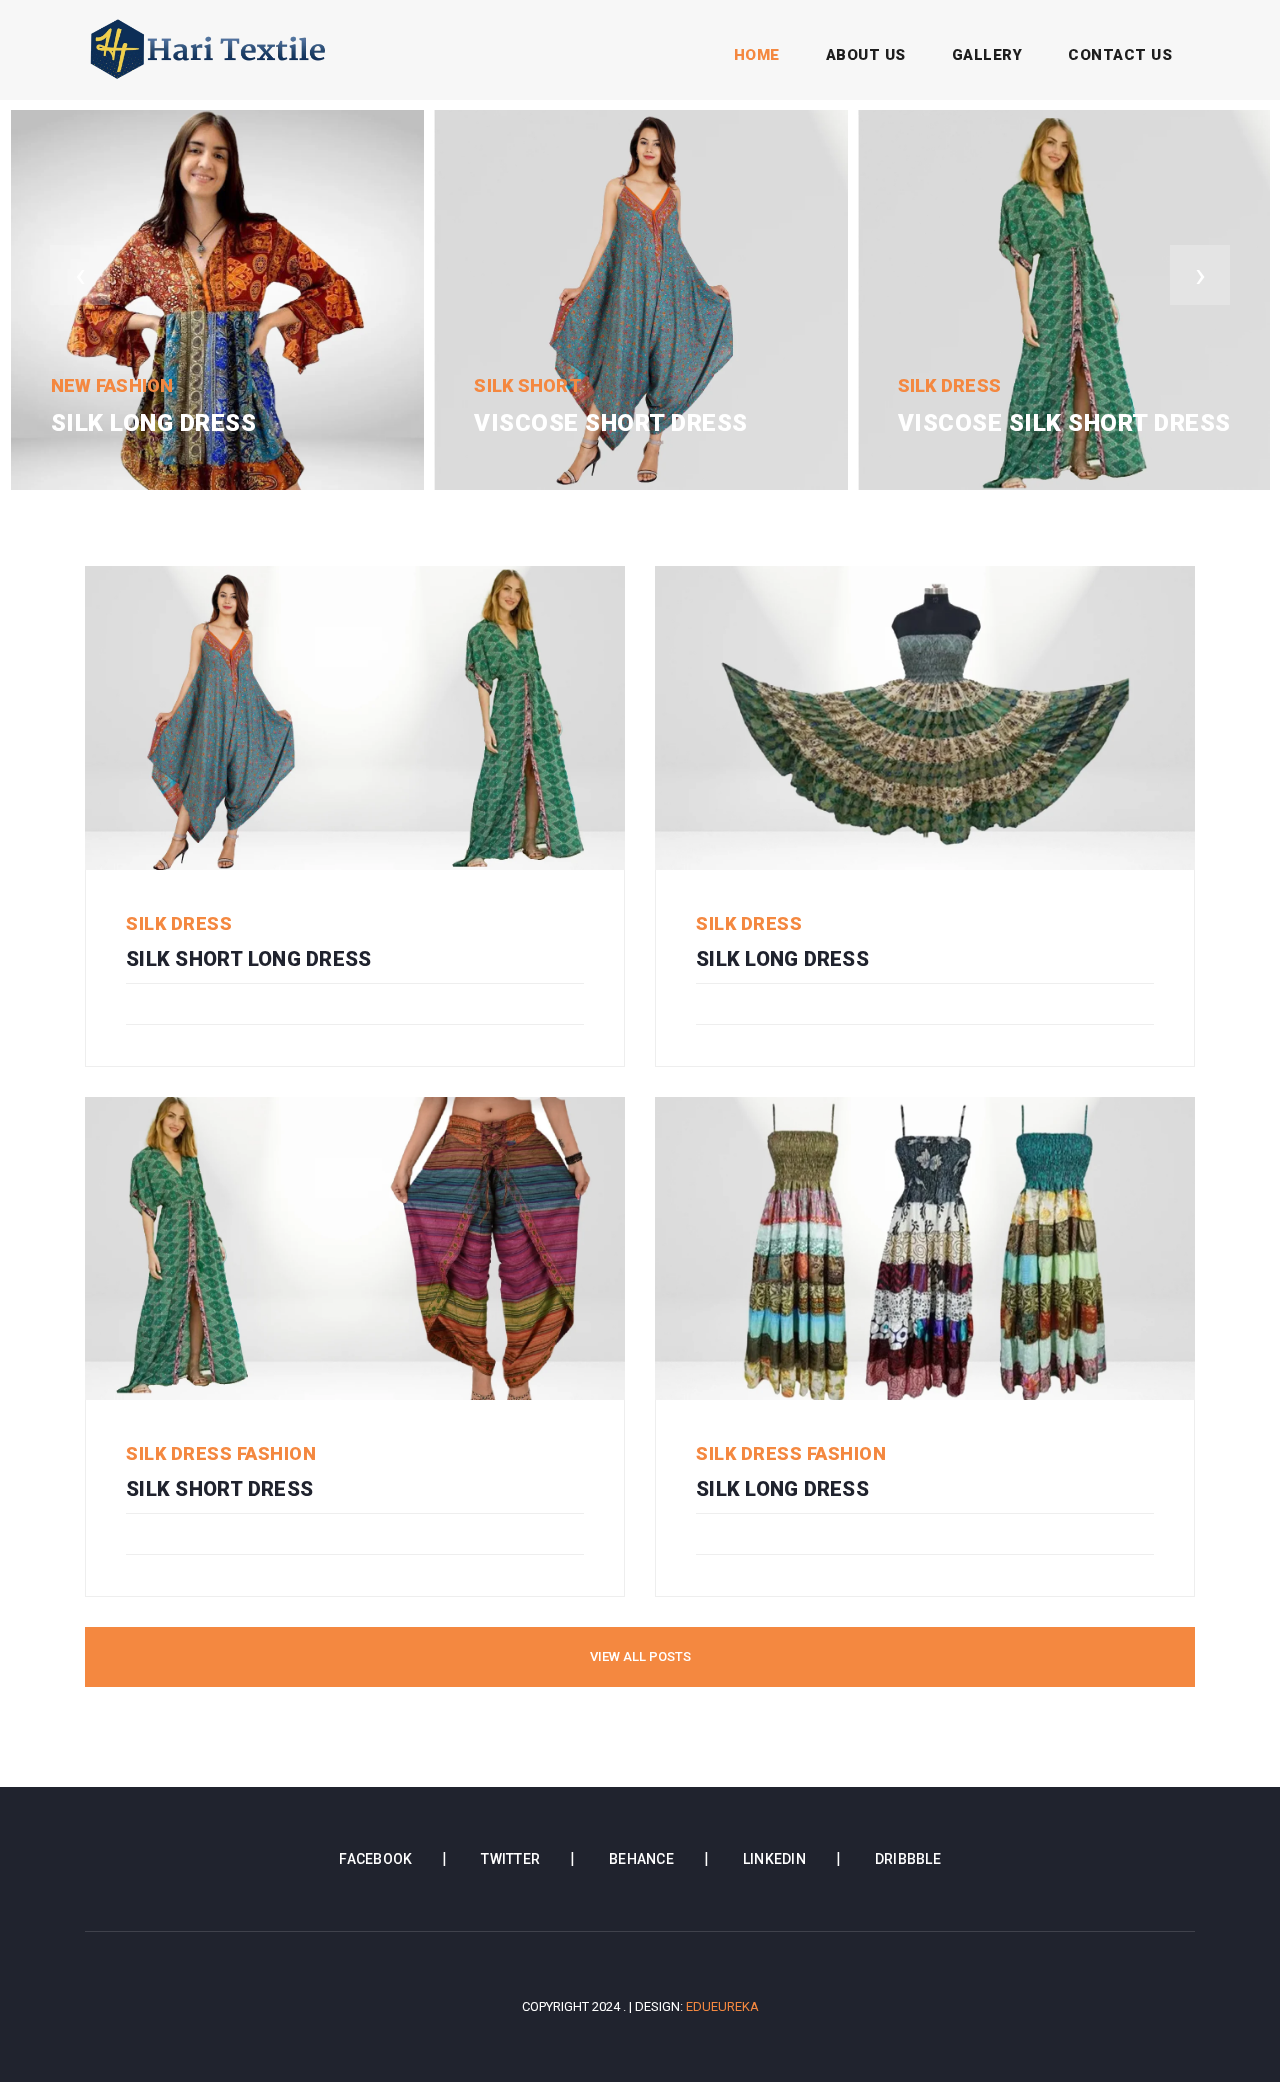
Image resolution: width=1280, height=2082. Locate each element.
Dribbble (908, 1859)
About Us (866, 55)
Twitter (510, 1859)
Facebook (375, 1859)
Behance (641, 1859)
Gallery (987, 55)
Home (761, 55)
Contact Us (1120, 55)
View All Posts (640, 1656)
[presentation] (80, 275)
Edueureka (722, 2006)
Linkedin (774, 1859)
